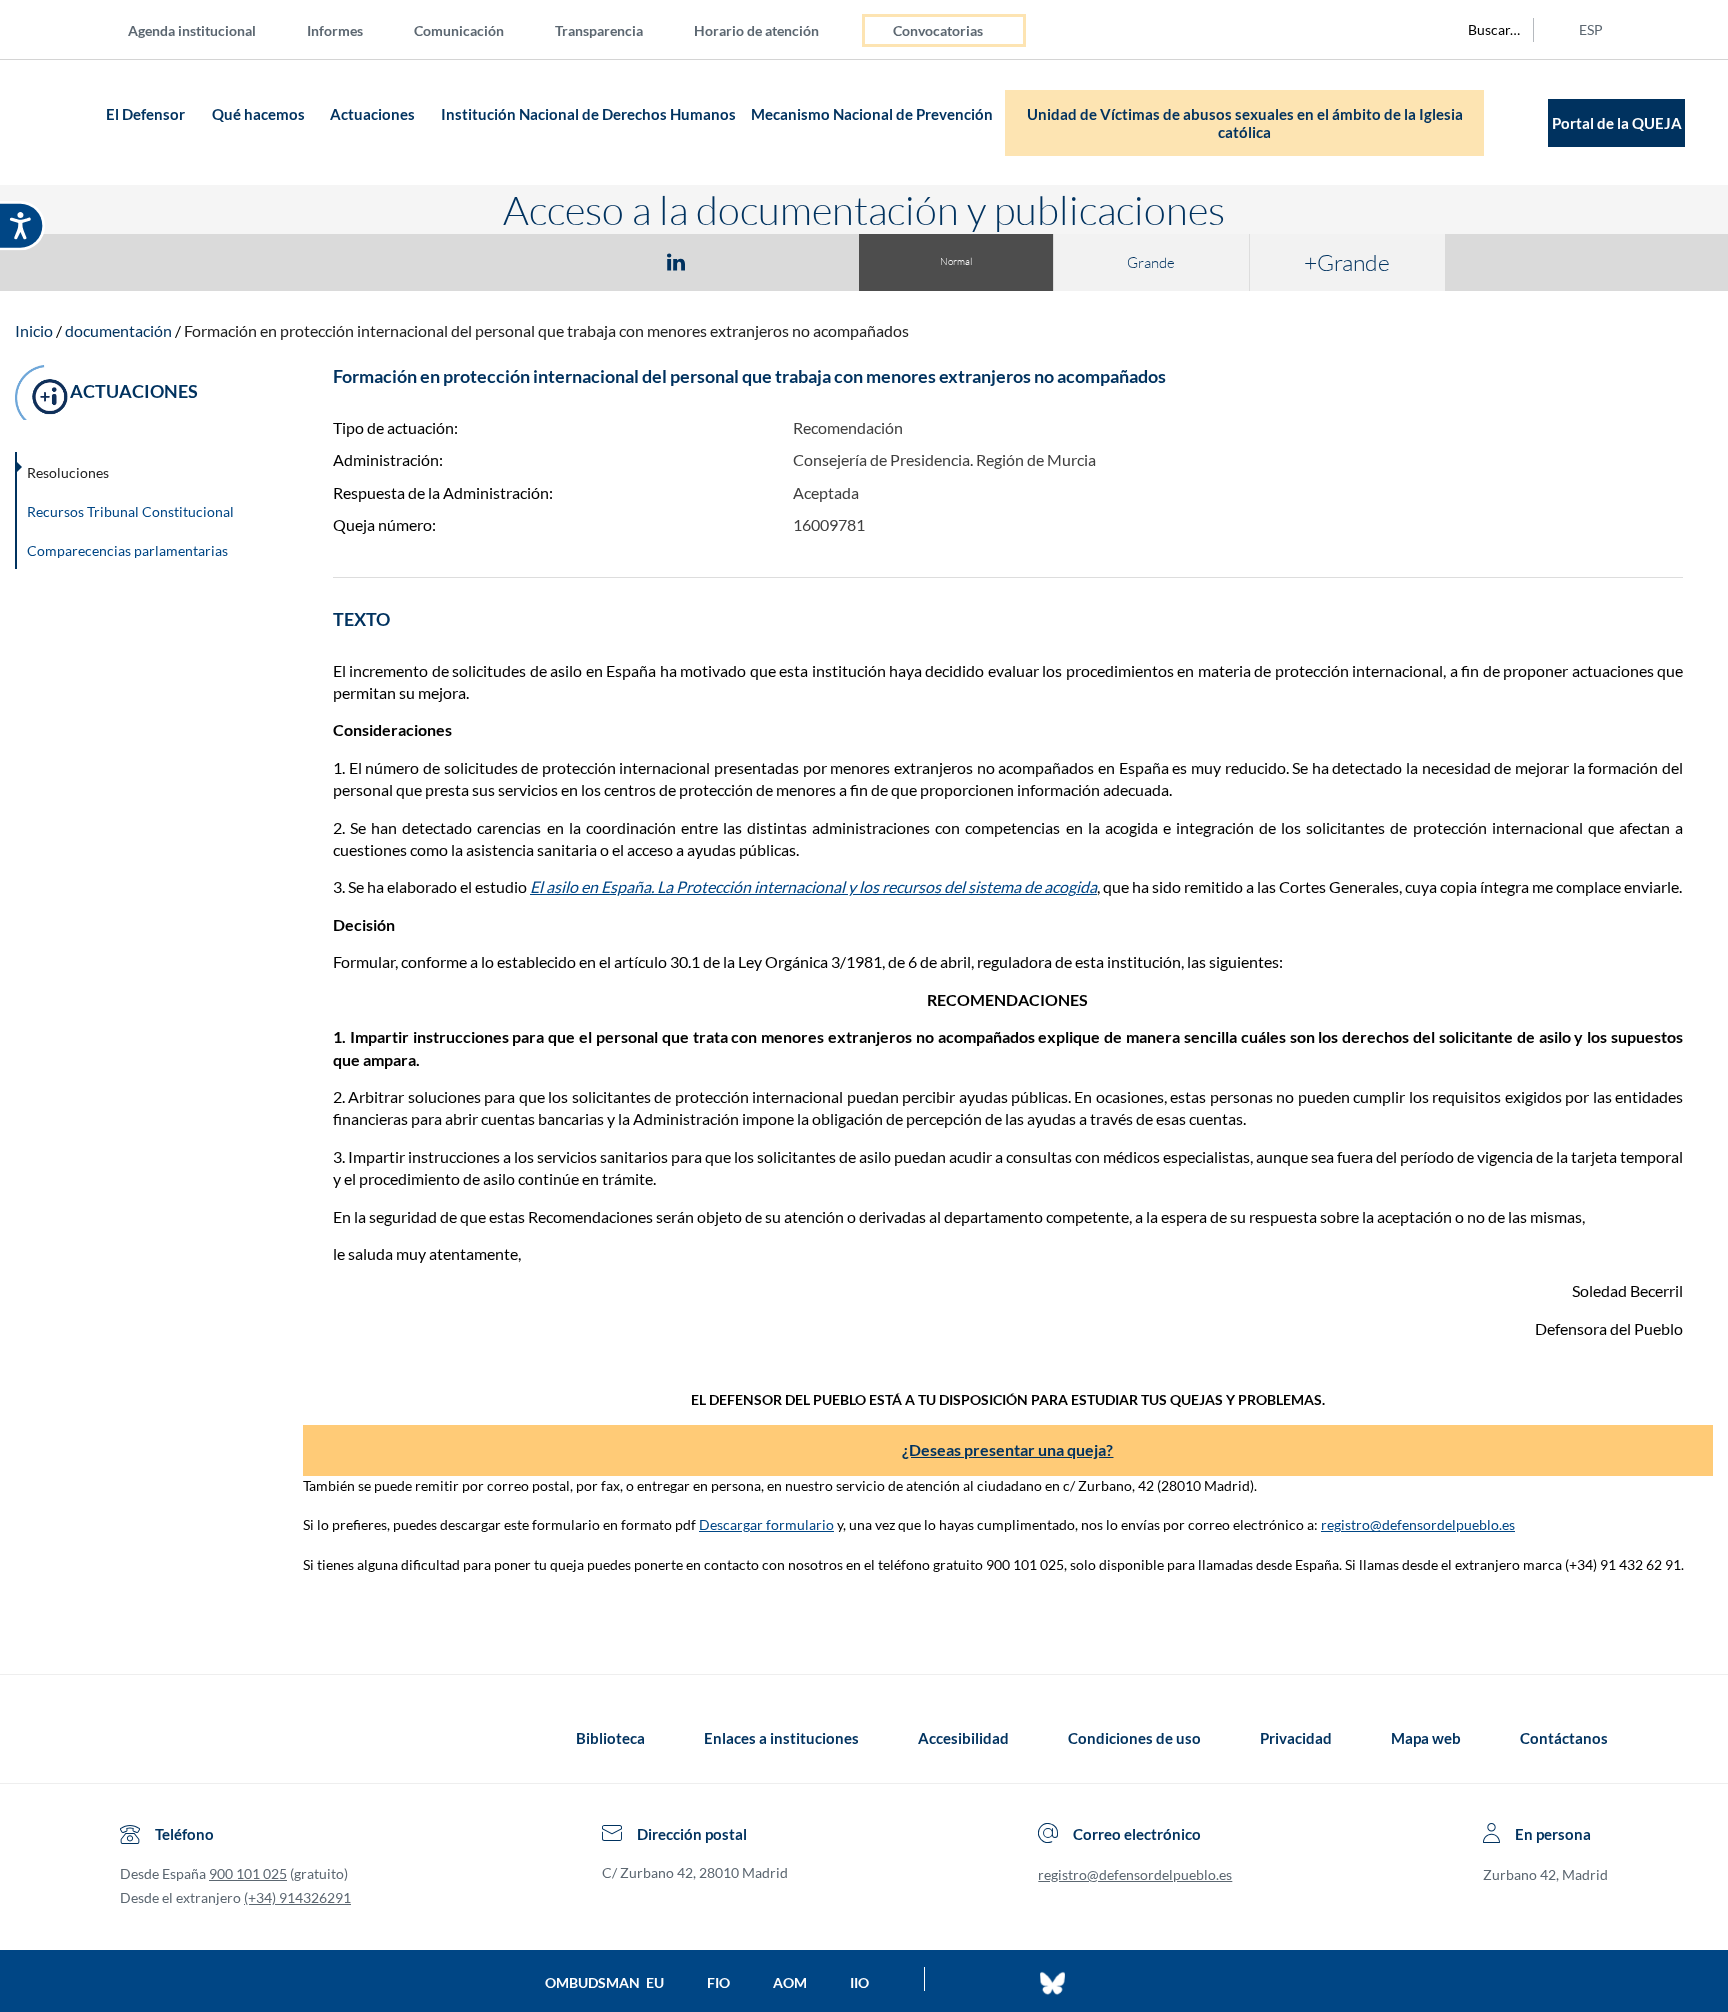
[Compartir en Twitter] (617, 261)
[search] (1483, 30)
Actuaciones (372, 114)
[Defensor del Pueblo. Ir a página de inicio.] (61, 122)
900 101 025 (248, 1873)
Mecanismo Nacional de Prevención (872, 114)
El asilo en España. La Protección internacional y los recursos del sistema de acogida (813, 886)
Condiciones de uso (1134, 1738)
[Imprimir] (797, 261)
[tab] (560, 261)
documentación (118, 330)
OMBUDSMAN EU (604, 1982)
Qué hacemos (258, 114)
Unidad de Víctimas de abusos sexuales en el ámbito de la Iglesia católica (1245, 123)
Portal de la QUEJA (1617, 123)
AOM (790, 1982)
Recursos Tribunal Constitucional (130, 511)
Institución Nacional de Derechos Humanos (588, 114)
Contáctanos (1564, 1738)
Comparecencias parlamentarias (127, 550)
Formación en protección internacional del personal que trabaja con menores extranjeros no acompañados (546, 330)
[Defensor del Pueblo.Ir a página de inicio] (138, 1738)
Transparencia (599, 30)
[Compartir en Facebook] (560, 261)
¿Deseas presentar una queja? (1007, 1449)
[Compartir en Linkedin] (676, 261)
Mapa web (1426, 1738)
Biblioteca (610, 1738)
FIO (718, 1982)
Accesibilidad (963, 1738)
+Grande (1347, 262)
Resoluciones (68, 472)
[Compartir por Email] (735, 261)
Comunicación (459, 30)
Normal (956, 261)
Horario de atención (756, 30)
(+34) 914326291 (297, 1897)
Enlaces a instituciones (781, 1738)
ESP (1591, 29)
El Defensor (145, 114)
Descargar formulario (766, 1524)
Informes (335, 30)
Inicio (34, 330)
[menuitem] (208, 29)
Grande (1151, 262)
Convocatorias (938, 30)
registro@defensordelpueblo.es (1418, 1524)
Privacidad (1296, 1738)
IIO (859, 1982)
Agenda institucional (192, 30)
